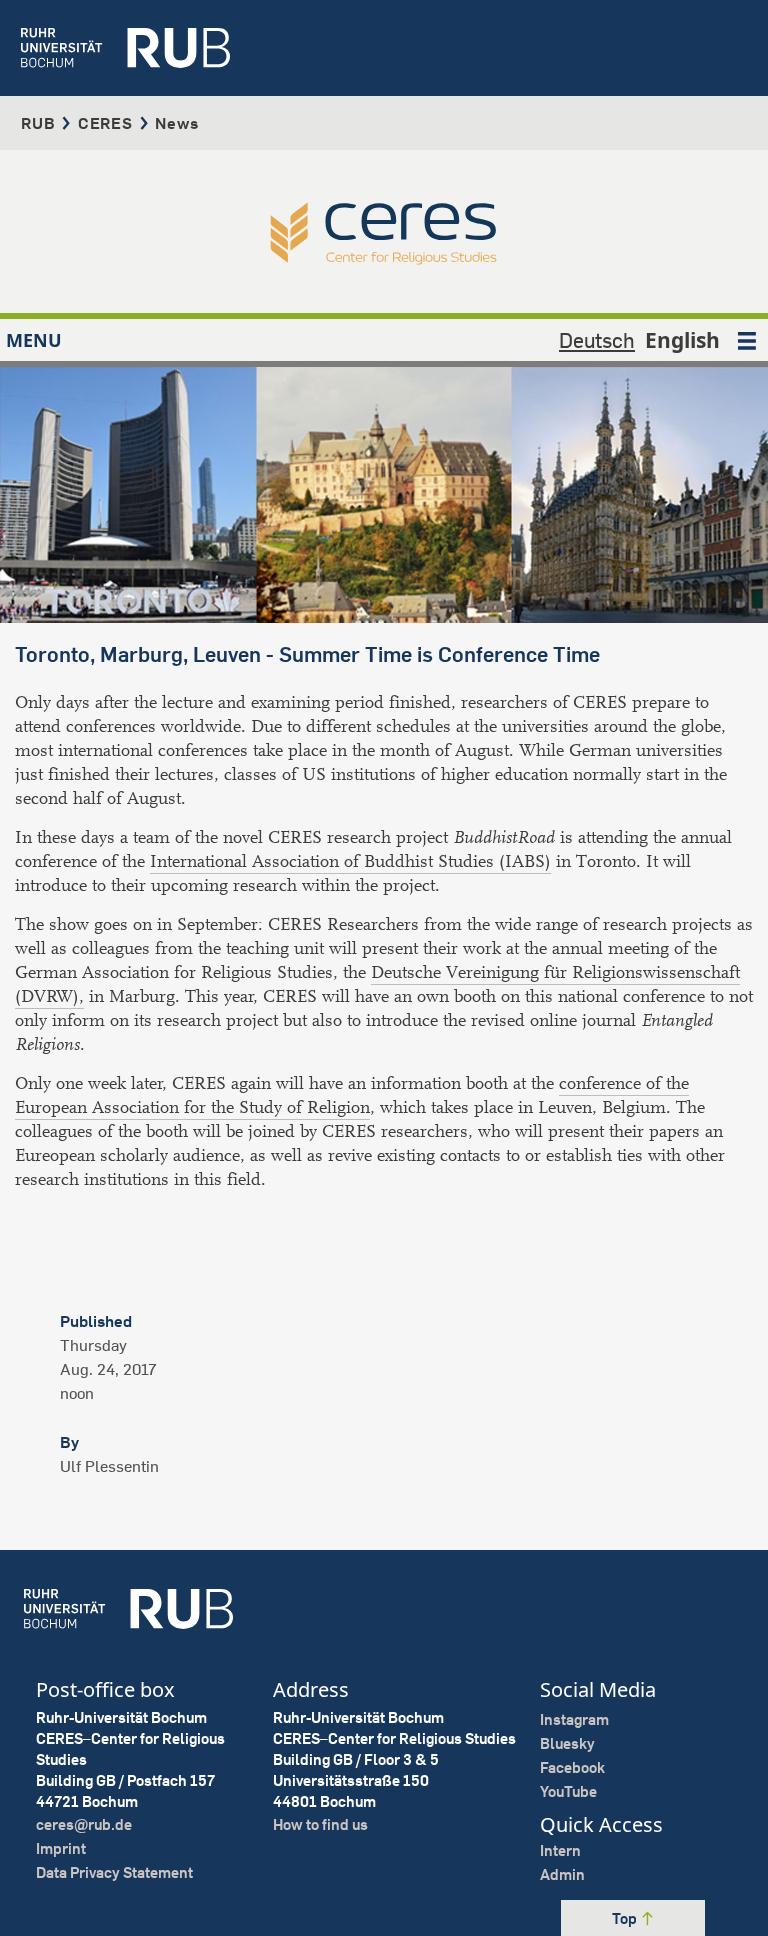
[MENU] (747, 340)
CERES (105, 123)
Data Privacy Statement (114, 1872)
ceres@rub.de (84, 1824)
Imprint (61, 1848)
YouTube (568, 1791)
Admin (562, 1874)
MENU (34, 340)
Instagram (574, 1719)
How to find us (320, 1824)
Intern (560, 1850)
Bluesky (567, 1743)
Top (626, 1918)
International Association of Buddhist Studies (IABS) (350, 861)
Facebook (572, 1767)
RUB (38, 123)
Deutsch (597, 340)
